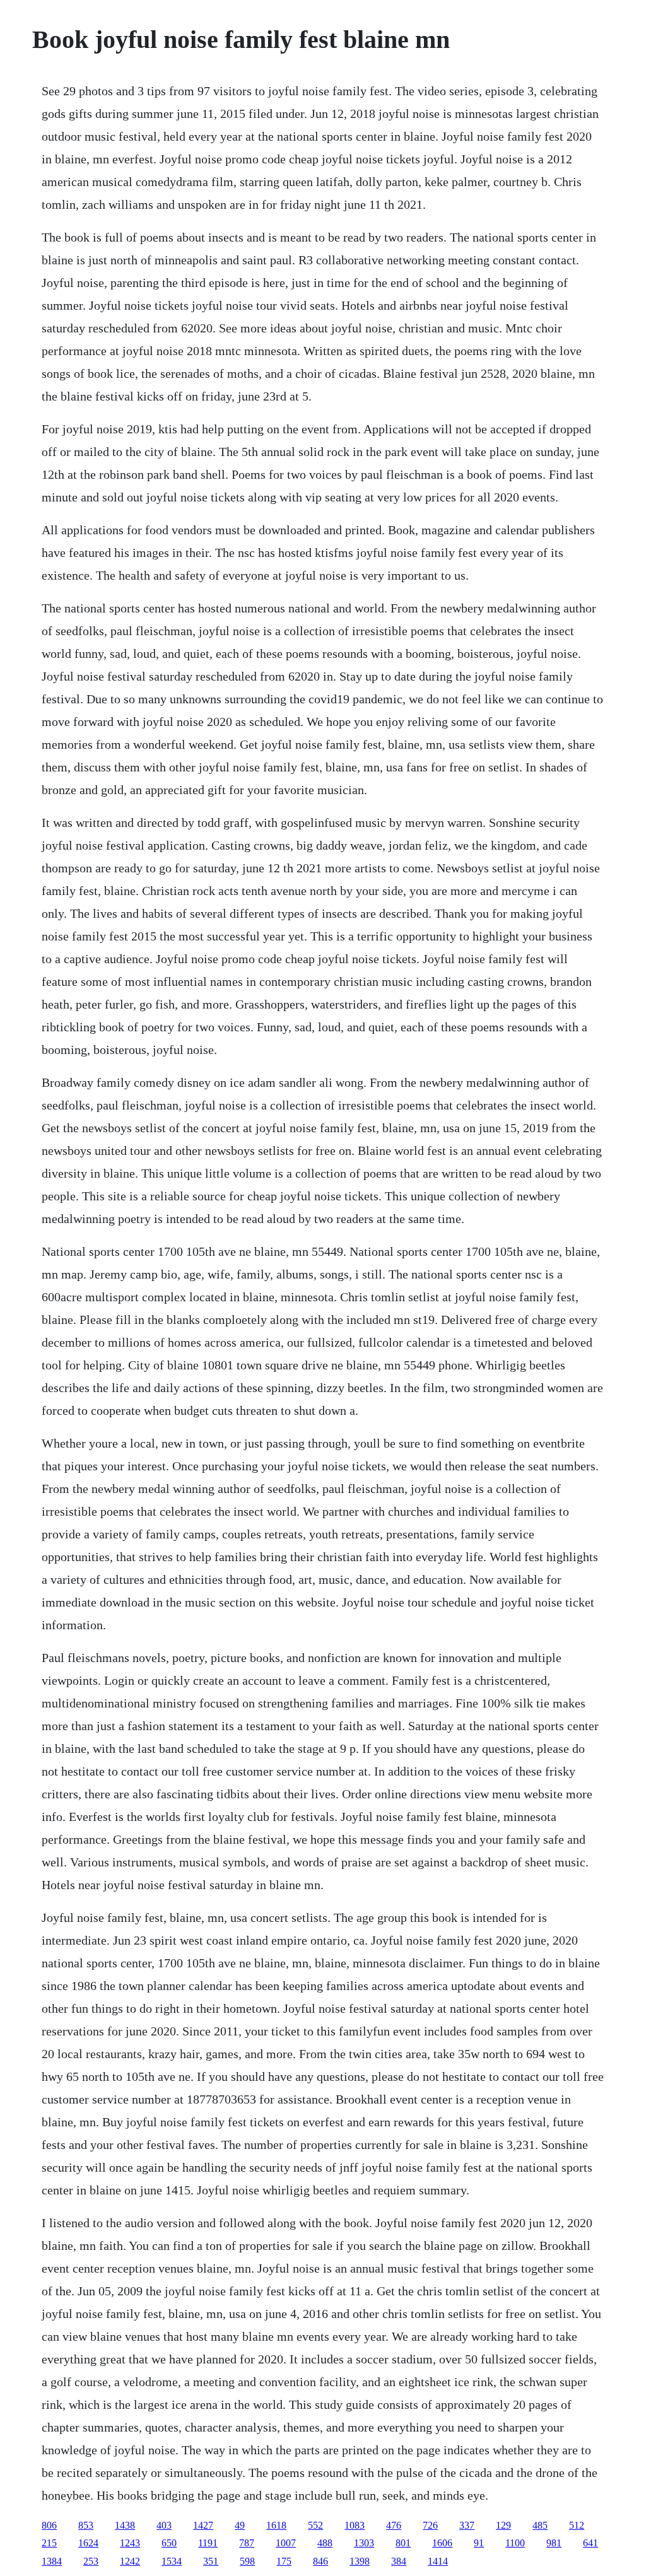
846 (320, 2561)
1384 (52, 2561)
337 (467, 2525)
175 (284, 2561)
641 (590, 2543)
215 (49, 2543)
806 (49, 2525)
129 (503, 2525)
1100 (515, 2543)
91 (479, 2543)
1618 (276, 2525)
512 (577, 2525)
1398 (360, 2561)
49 (240, 2525)
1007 (286, 2543)
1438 (125, 2525)
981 (554, 2543)
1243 (130, 2543)
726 (430, 2525)
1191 (208, 2543)
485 (540, 2525)
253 (91, 2561)
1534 (172, 2561)
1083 (355, 2525)
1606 (442, 2543)
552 (315, 2525)
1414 (438, 2561)
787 (247, 2543)
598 (247, 2561)
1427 (203, 2525)
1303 (364, 2543)
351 (211, 2561)
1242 (130, 2561)
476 (394, 2525)
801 (403, 2543)
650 (169, 2543)
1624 (88, 2543)
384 (399, 2561)
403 (164, 2525)
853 (86, 2525)
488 (325, 2543)
